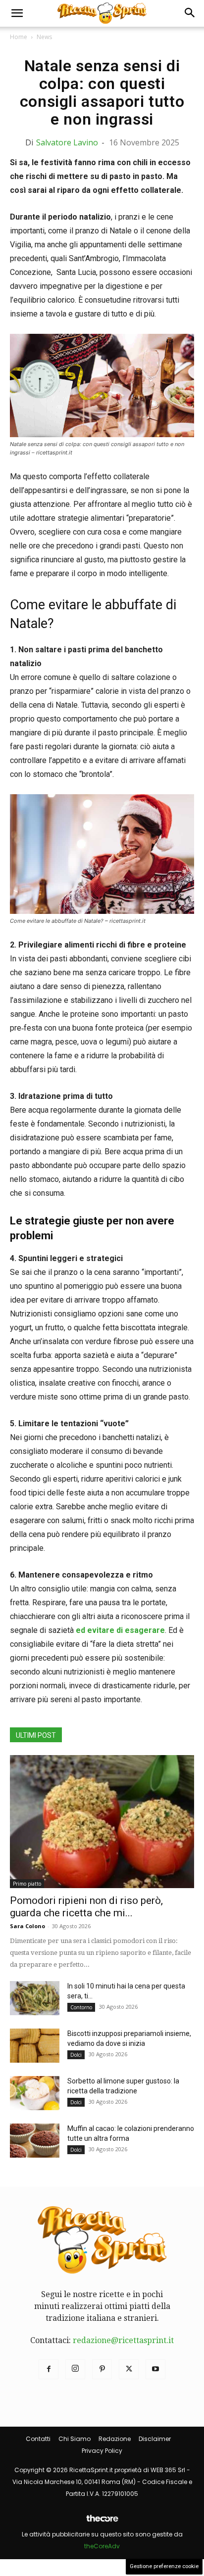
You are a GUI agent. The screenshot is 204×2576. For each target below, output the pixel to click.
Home (19, 37)
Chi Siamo (75, 2439)
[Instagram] (75, 2369)
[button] (17, 13)
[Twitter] (129, 2369)
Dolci (76, 2055)
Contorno (81, 2007)
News (44, 37)
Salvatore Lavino (67, 142)
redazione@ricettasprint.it (123, 2340)
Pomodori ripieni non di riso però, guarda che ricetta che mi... (86, 1907)
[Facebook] (49, 2369)
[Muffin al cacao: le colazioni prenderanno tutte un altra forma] (35, 2141)
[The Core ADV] (102, 2522)
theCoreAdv (102, 2546)
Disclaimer (155, 2439)
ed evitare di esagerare (119, 1630)
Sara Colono (27, 1926)
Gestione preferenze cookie (164, 2566)
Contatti (38, 2439)
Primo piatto (27, 1884)
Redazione (115, 2439)
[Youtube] (155, 2369)
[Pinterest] (102, 2369)
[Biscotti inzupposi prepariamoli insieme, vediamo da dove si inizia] (35, 2046)
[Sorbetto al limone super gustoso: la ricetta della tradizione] (35, 2093)
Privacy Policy (102, 2451)
